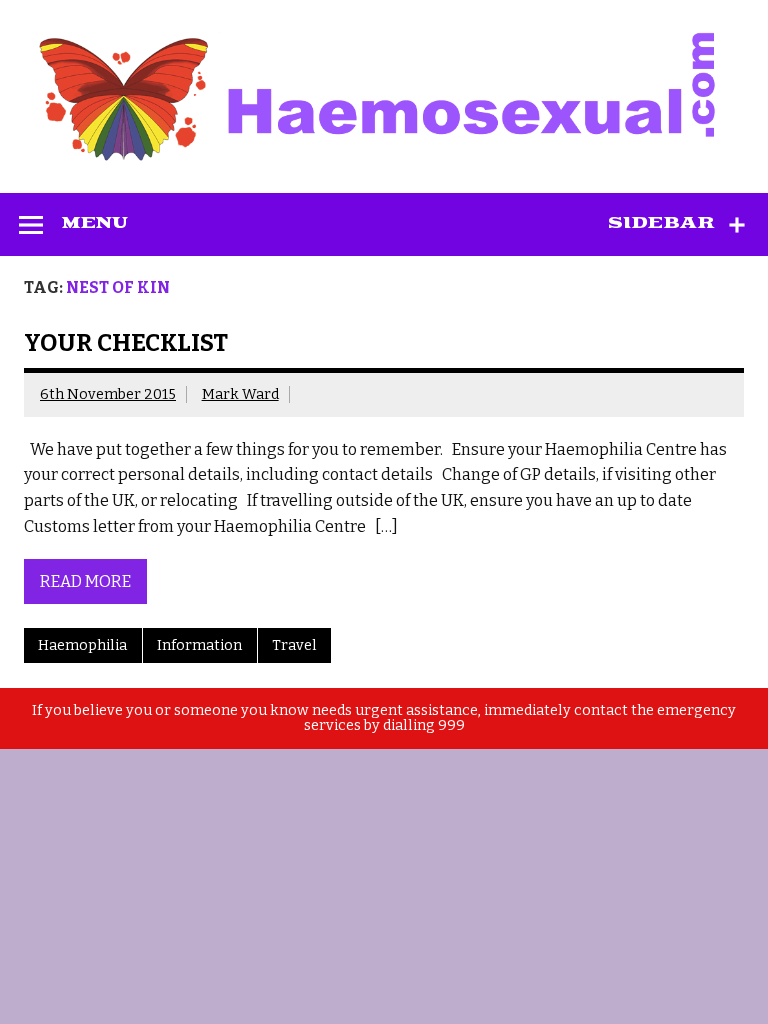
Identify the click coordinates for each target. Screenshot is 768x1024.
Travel (294, 645)
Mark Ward (240, 394)
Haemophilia (82, 645)
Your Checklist (126, 343)
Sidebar (661, 223)
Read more (85, 581)
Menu (95, 223)
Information (199, 645)
